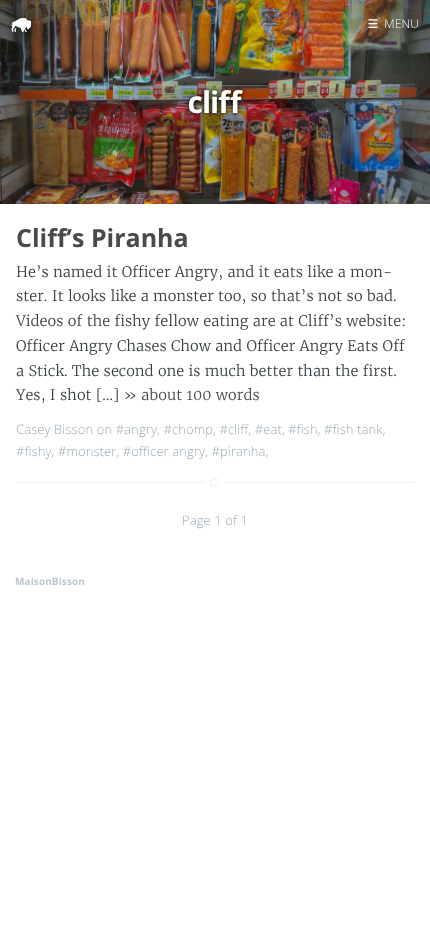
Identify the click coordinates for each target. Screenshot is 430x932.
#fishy (34, 451)
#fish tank (353, 429)
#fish (302, 429)
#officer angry (164, 451)
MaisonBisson (50, 581)
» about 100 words (192, 395)
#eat (268, 429)
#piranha (239, 451)
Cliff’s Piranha (102, 238)
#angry (136, 429)
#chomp (188, 429)
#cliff (233, 429)
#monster (87, 451)
